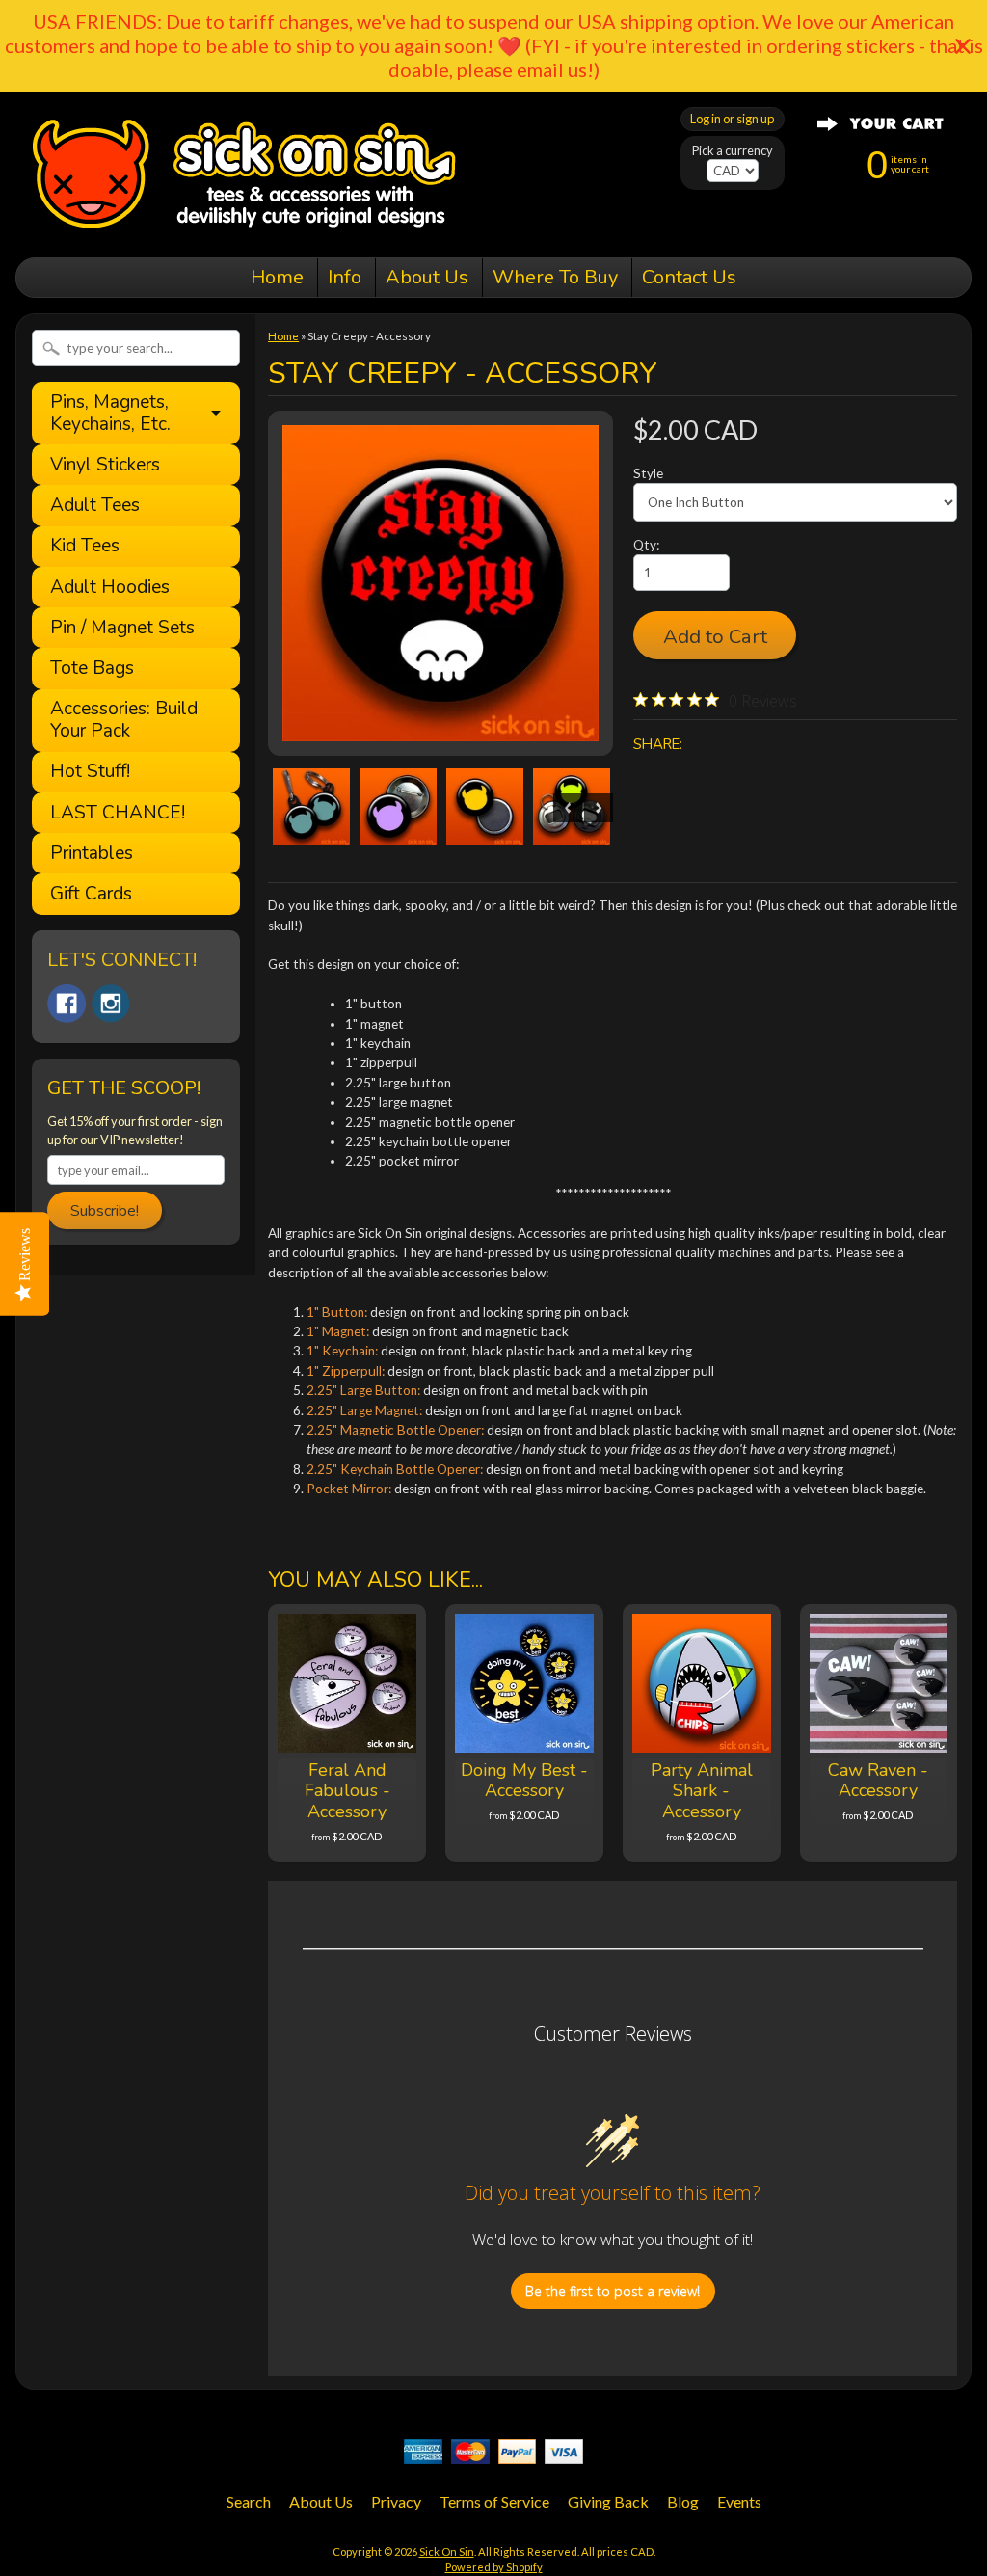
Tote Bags (92, 669)
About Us (427, 277)
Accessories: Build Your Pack (124, 720)
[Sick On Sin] (244, 230)
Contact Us (689, 277)
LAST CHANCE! (118, 813)
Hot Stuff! (90, 772)
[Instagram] (111, 1004)
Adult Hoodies (110, 588)
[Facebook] (67, 1004)
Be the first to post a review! (613, 2291)
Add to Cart (715, 636)
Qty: (646, 545)
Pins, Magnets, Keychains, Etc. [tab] (110, 413)
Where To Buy (555, 277)
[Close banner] (963, 46)
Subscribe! (105, 1211)
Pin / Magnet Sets (122, 628)
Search (249, 2501)
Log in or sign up (732, 119)
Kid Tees (85, 546)
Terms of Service (494, 2501)
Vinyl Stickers (105, 465)
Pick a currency (733, 151)
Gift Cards (91, 894)
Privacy (396, 2501)
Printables (92, 854)
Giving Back (608, 2501)
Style (648, 473)
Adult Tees (95, 506)
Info (345, 277)
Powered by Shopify (494, 2567)
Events (739, 2501)
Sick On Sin (447, 2551)
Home (277, 277)
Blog (683, 2501)
